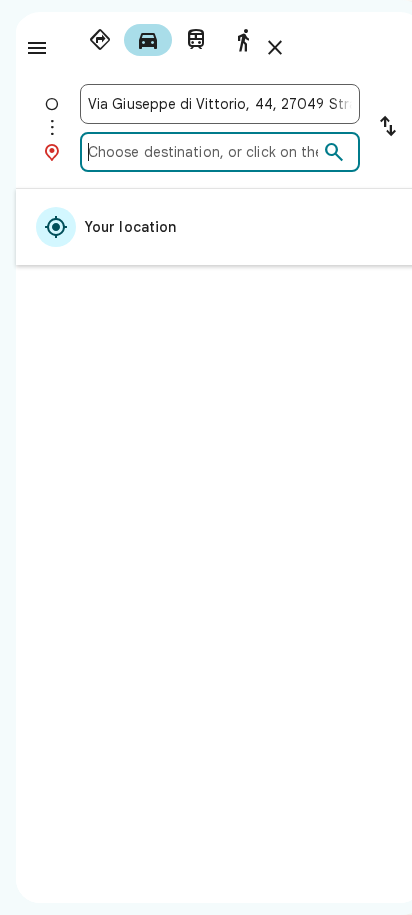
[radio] (100, 40)
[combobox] (220, 104)
